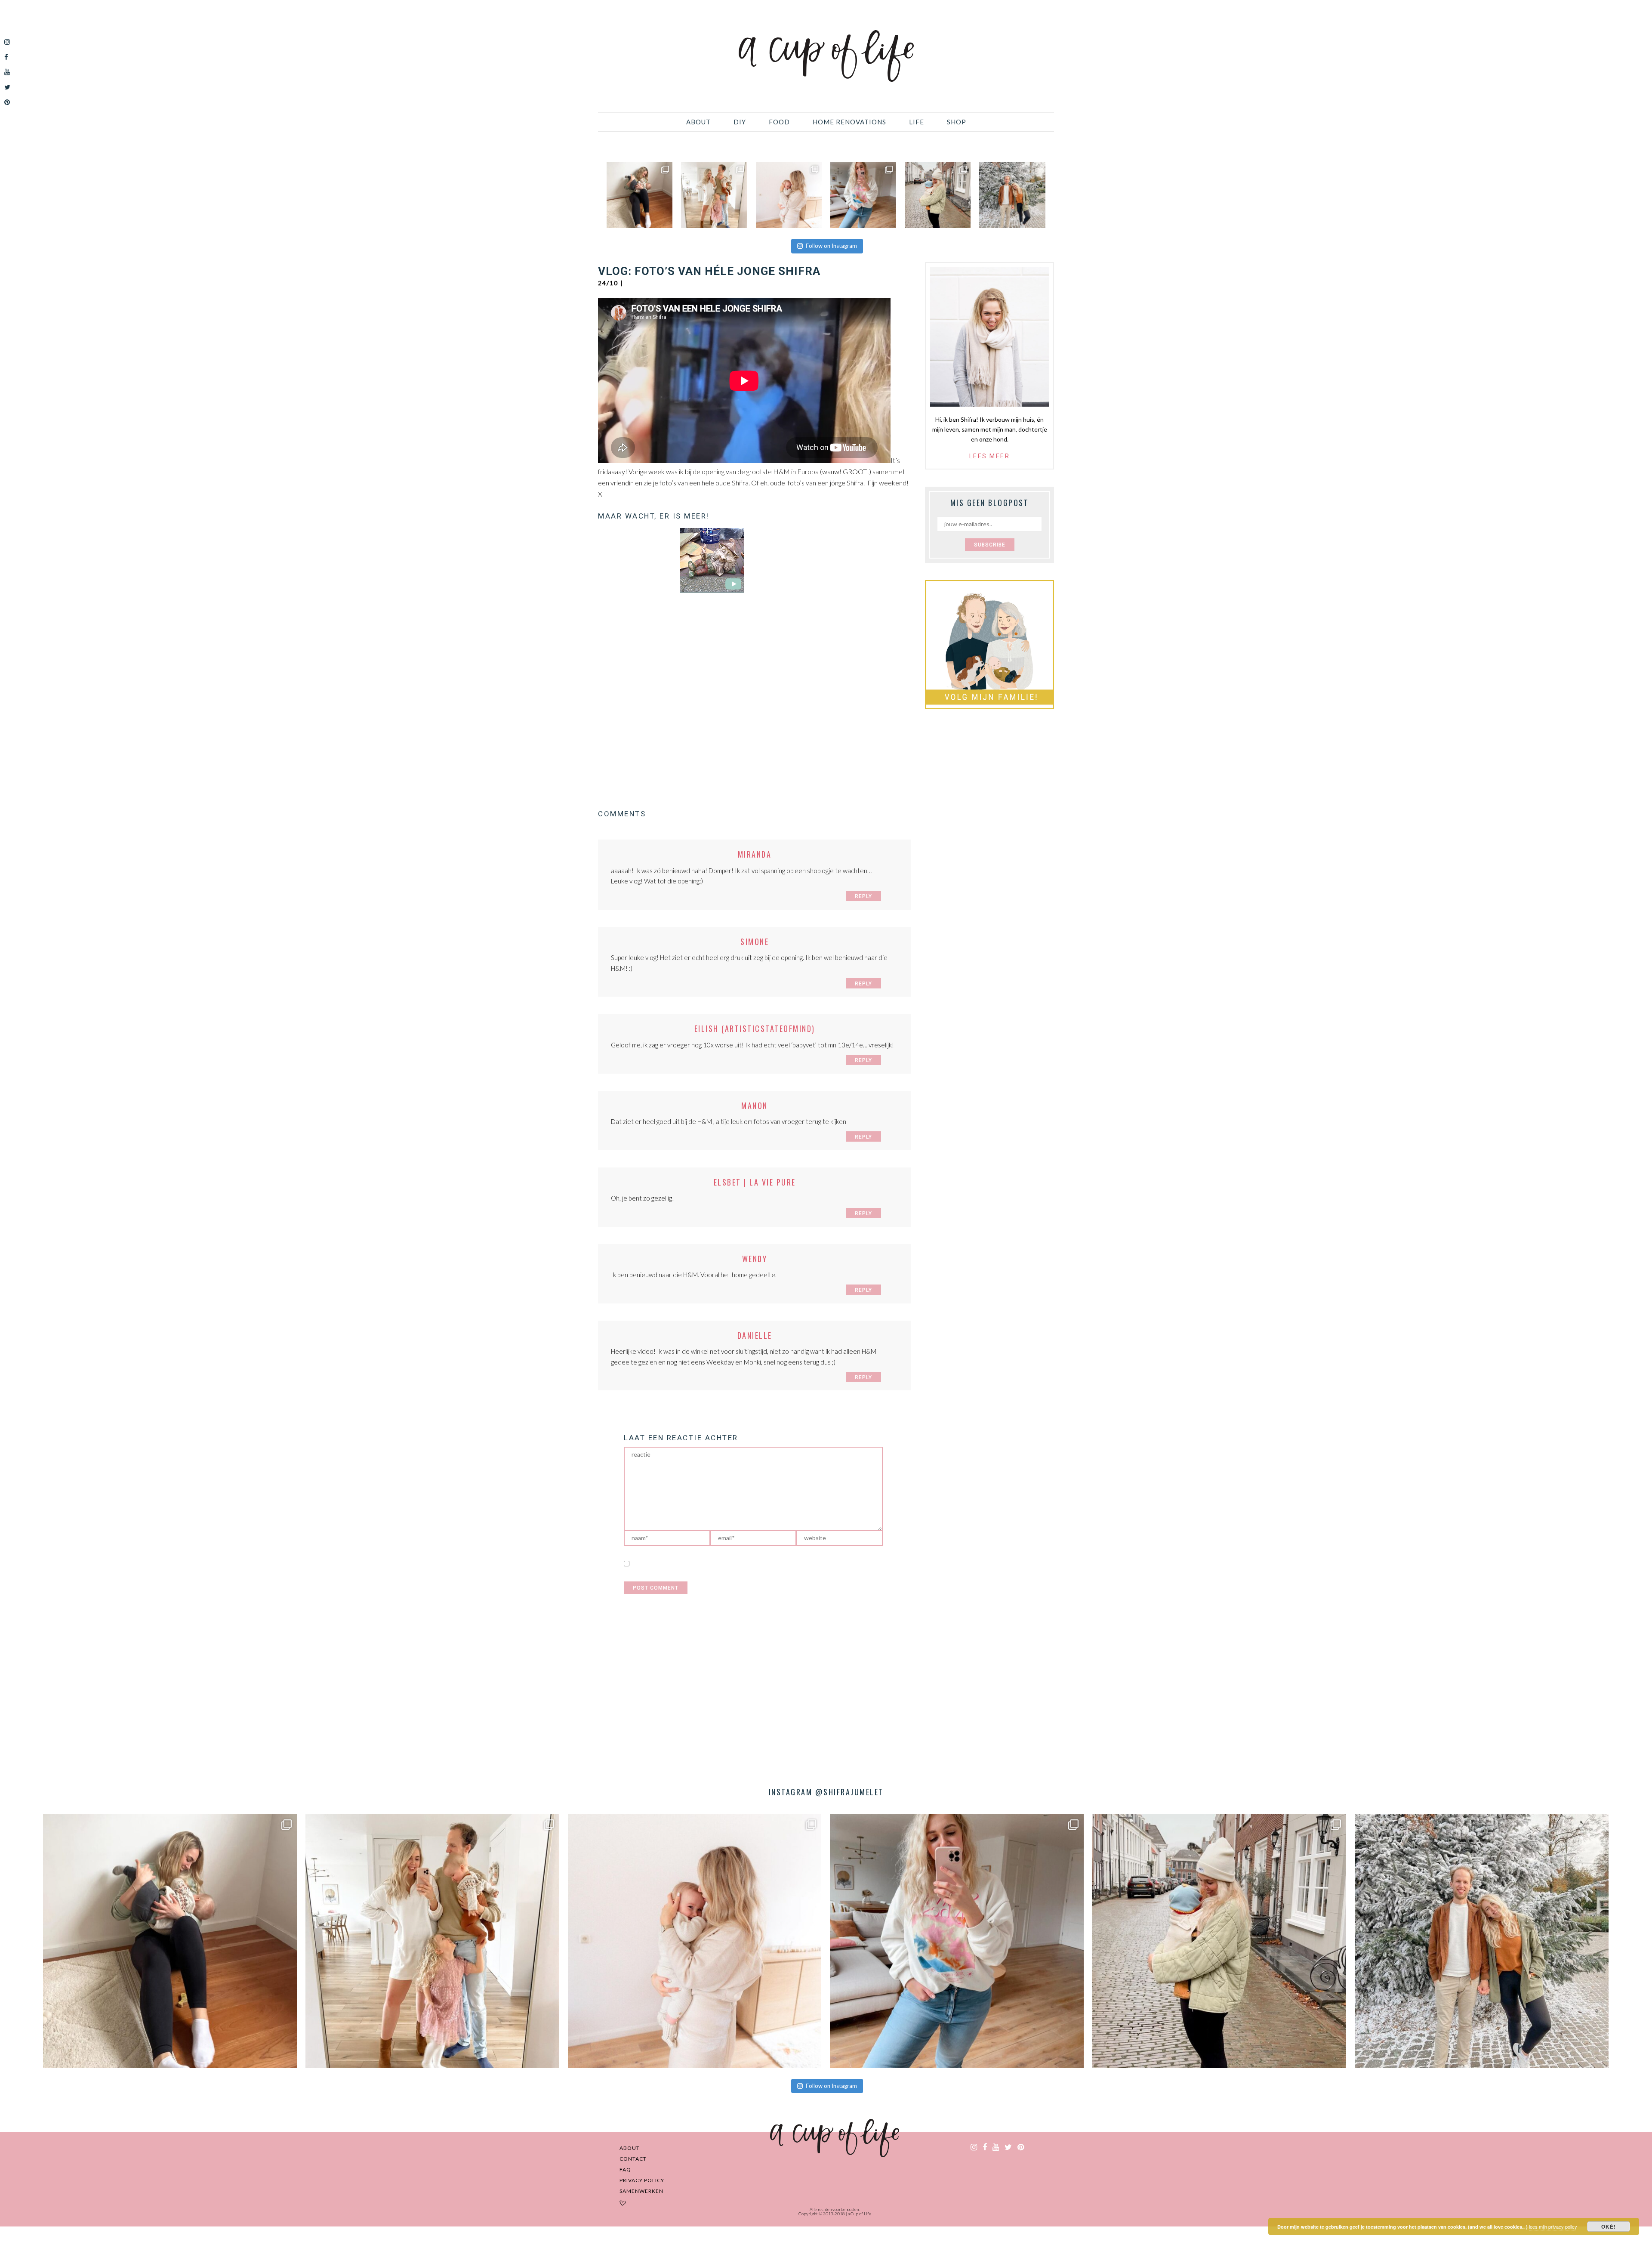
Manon (755, 1105)
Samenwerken (641, 2191)
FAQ (625, 2169)
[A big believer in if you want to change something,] (714, 195)
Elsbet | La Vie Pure (755, 1182)
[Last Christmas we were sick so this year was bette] (789, 195)
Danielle (755, 1335)
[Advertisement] (755, 706)
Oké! (1609, 2226)
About (630, 2148)
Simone (755, 942)
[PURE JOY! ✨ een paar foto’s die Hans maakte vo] (640, 195)
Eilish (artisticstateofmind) (755, 1028)
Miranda (755, 854)
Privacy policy (642, 2180)
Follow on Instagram (831, 246)
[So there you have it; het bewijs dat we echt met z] (1012, 195)
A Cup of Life (826, 56)
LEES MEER (990, 456)
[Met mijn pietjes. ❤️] (938, 195)
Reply (863, 896)
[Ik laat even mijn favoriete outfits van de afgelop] (863, 195)
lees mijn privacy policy (1553, 2226)
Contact (633, 2159)
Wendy (755, 1259)
